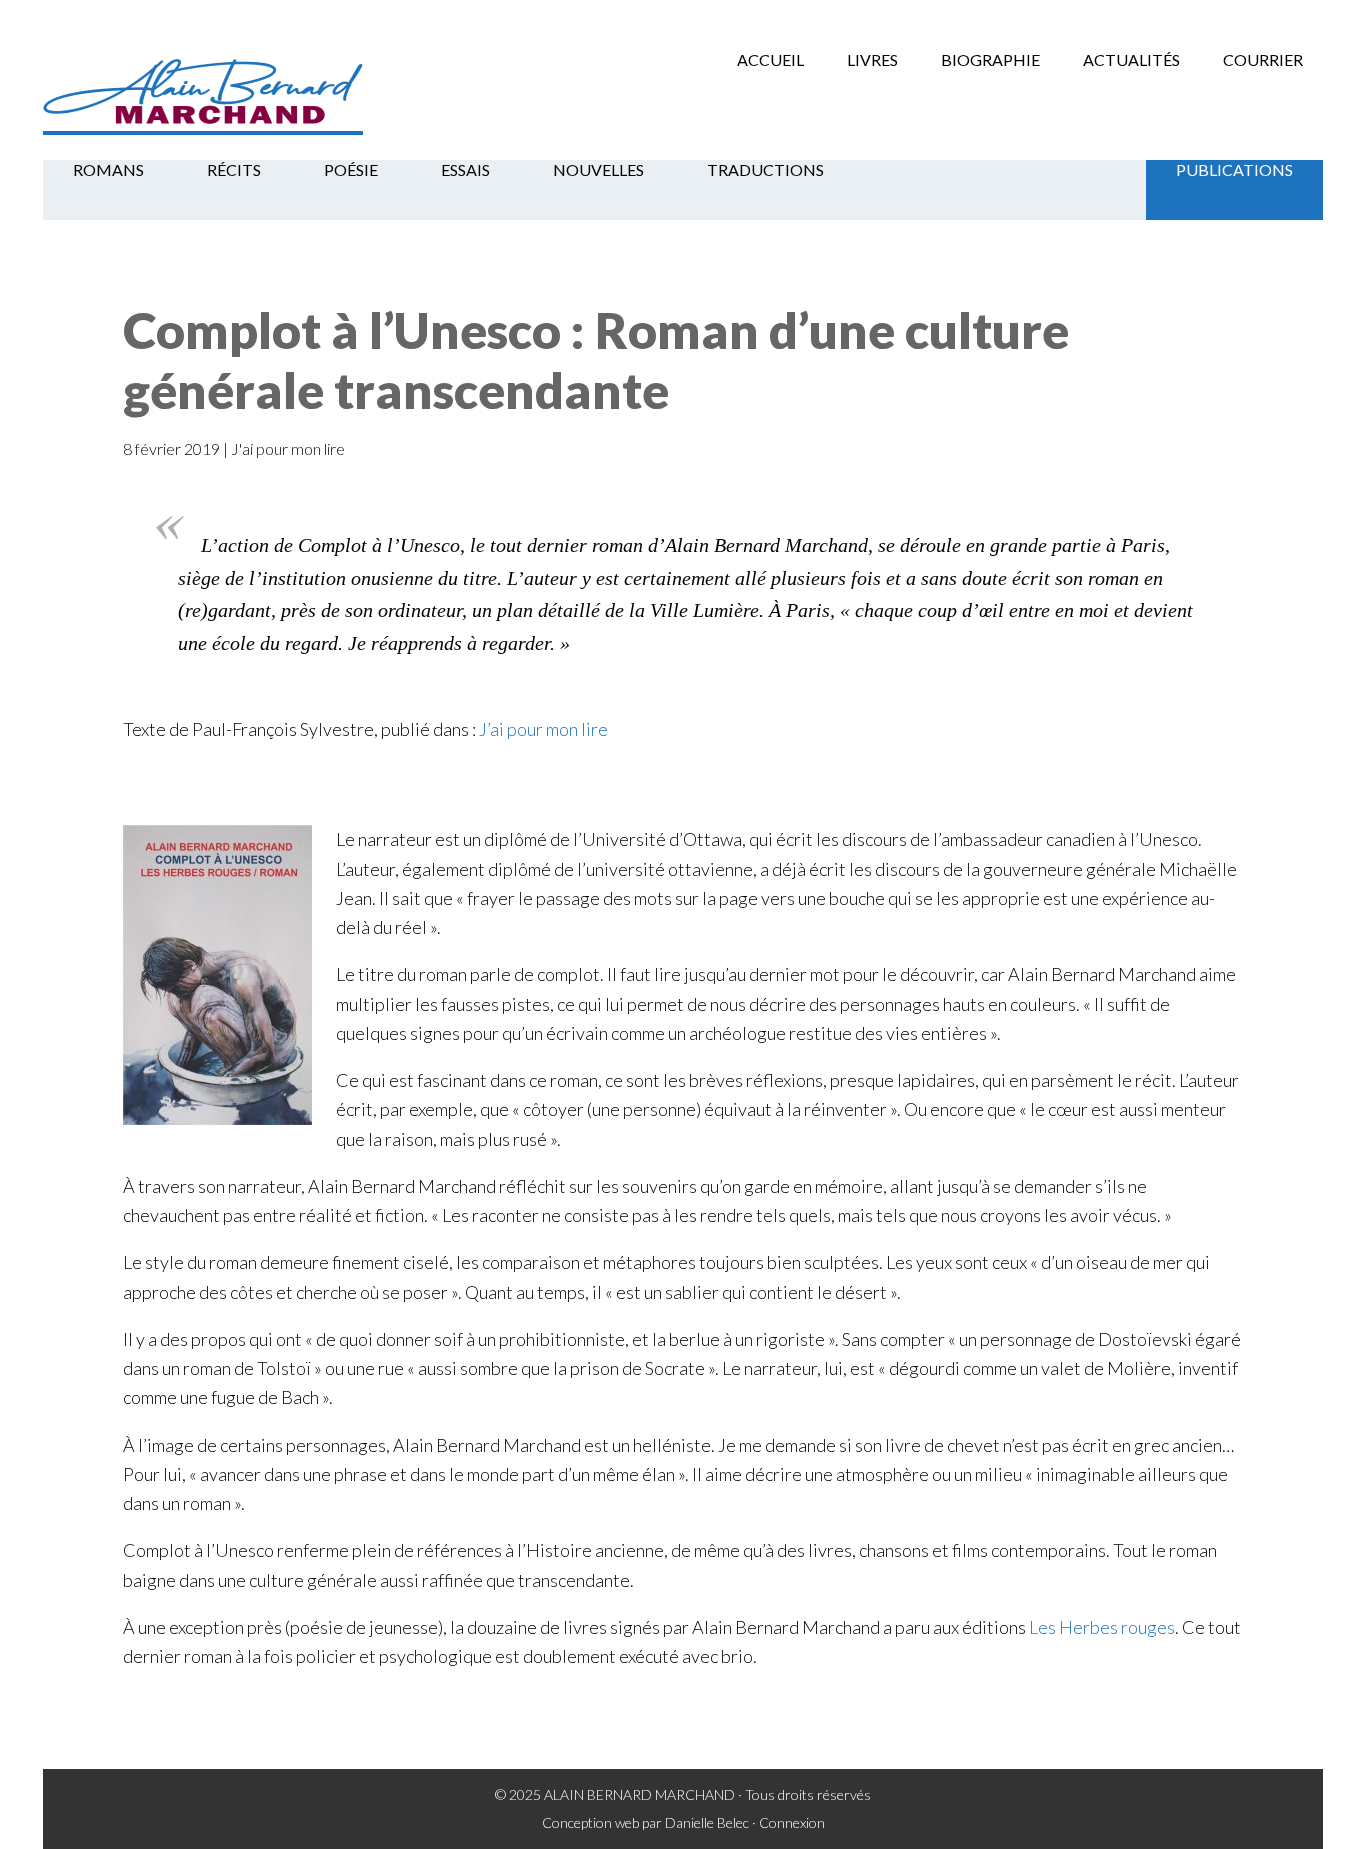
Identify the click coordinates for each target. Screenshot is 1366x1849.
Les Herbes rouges (1102, 1627)
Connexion (792, 1822)
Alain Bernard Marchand (203, 95)
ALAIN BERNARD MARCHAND (639, 1794)
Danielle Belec (707, 1822)
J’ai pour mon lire (543, 729)
